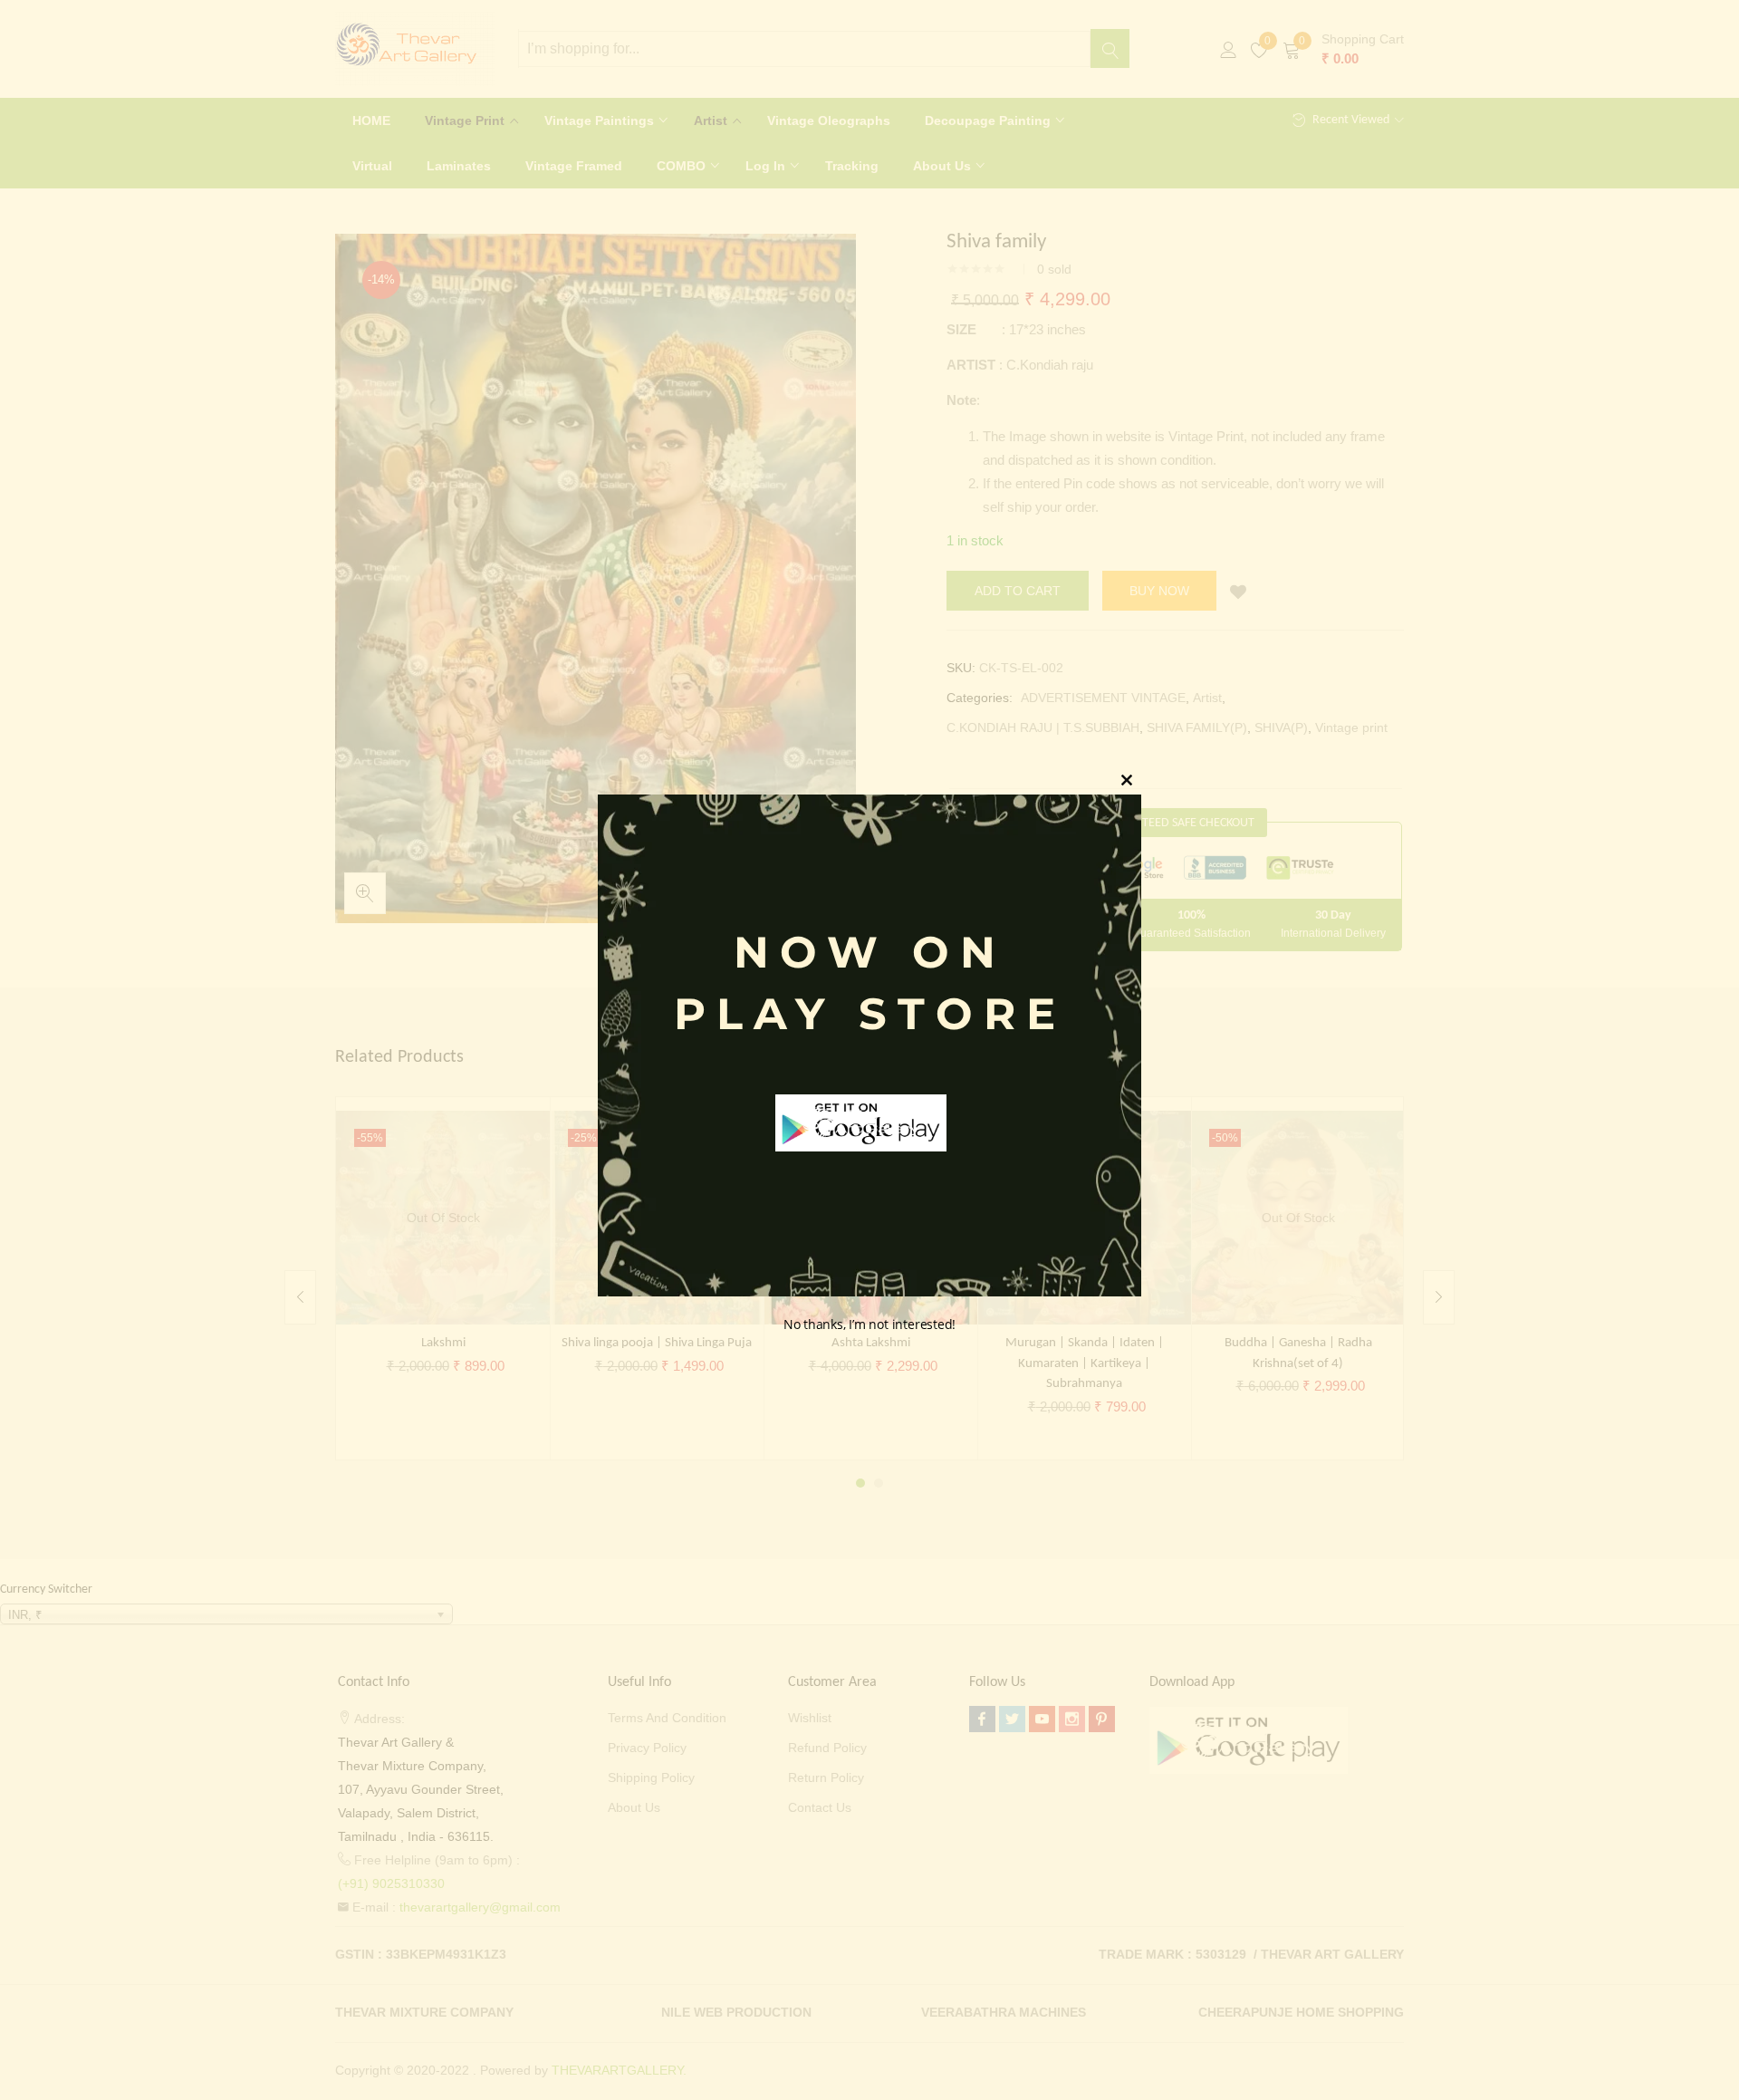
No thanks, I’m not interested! (869, 1324)
